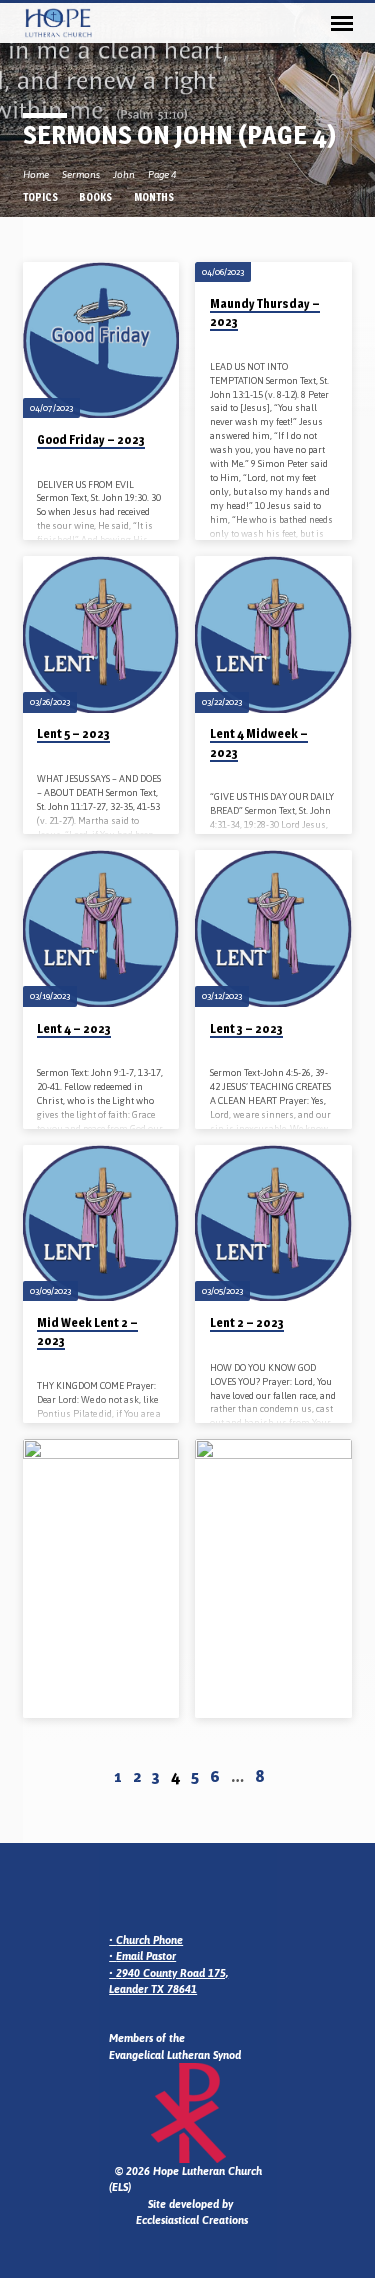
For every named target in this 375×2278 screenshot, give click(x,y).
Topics (41, 197)
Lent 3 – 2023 (246, 1028)
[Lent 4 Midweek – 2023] (273, 634)
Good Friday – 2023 (91, 439)
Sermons (81, 174)
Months (155, 197)
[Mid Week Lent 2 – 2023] (101, 1223)
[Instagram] (142, 1891)
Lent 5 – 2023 (73, 733)
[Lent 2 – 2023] (273, 1223)
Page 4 (162, 174)
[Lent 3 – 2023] (273, 928)
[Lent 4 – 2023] (101, 928)
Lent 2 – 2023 (247, 1322)
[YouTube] (190, 1891)
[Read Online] (41, 464)
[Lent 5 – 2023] (101, 634)
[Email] (118, 1891)
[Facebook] (166, 1891)
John (124, 174)
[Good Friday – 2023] (101, 340)
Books (96, 197)
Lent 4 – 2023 (74, 1028)
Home (36, 174)
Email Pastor (146, 1956)
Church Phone (149, 1940)
